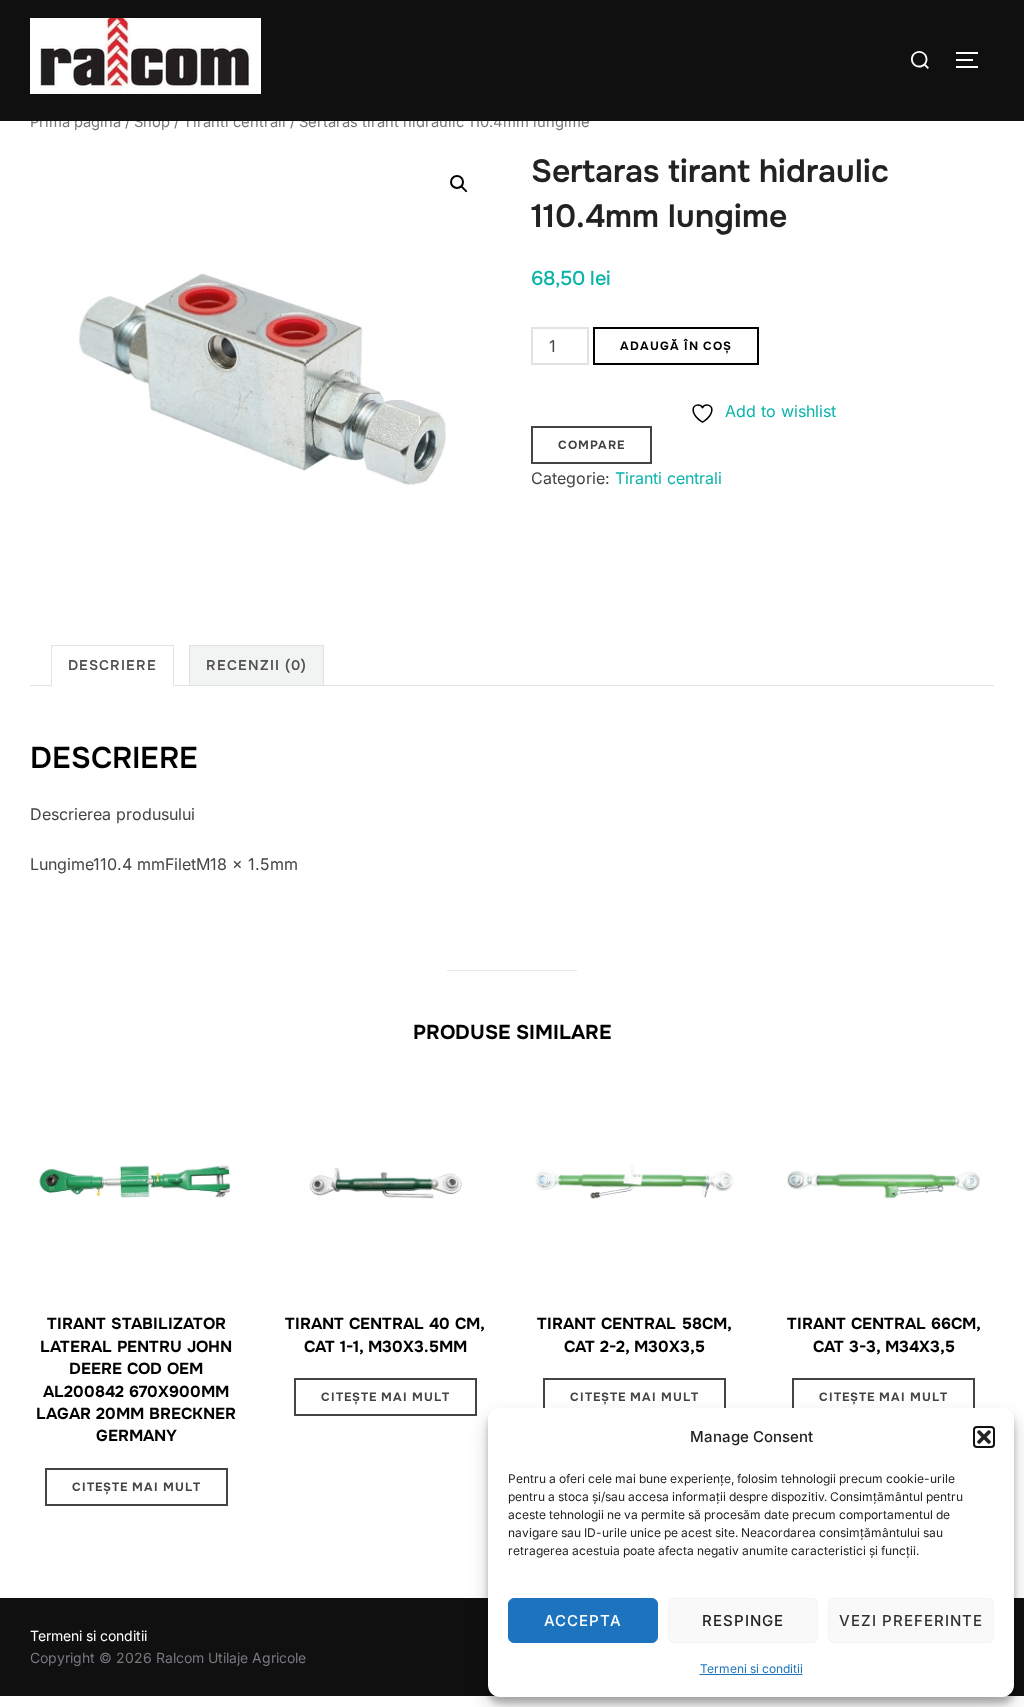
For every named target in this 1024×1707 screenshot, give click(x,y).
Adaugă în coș (676, 346)
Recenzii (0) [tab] (256, 665)
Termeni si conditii (751, 1668)
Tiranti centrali (234, 122)
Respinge (743, 1620)
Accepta (583, 1620)
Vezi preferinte (911, 1620)
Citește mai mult (136, 1487)
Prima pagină (75, 122)
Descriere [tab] (112, 665)
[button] (984, 1437)
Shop (152, 122)
